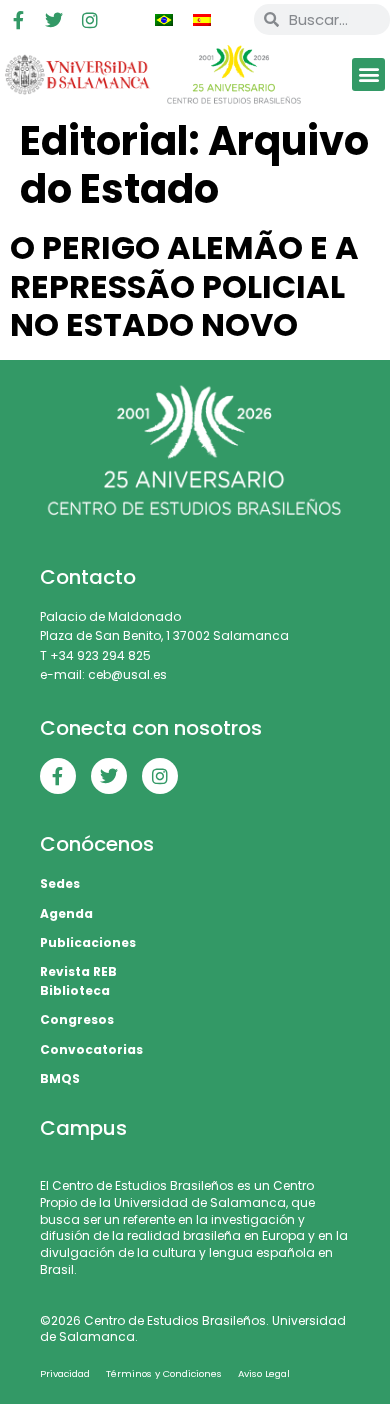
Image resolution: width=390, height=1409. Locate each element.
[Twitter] (54, 20)
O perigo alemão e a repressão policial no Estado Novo (184, 286)
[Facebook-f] (18, 20)
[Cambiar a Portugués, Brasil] (164, 20)
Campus (83, 1128)
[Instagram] (90, 20)
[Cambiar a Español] (202, 20)
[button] (368, 74)
